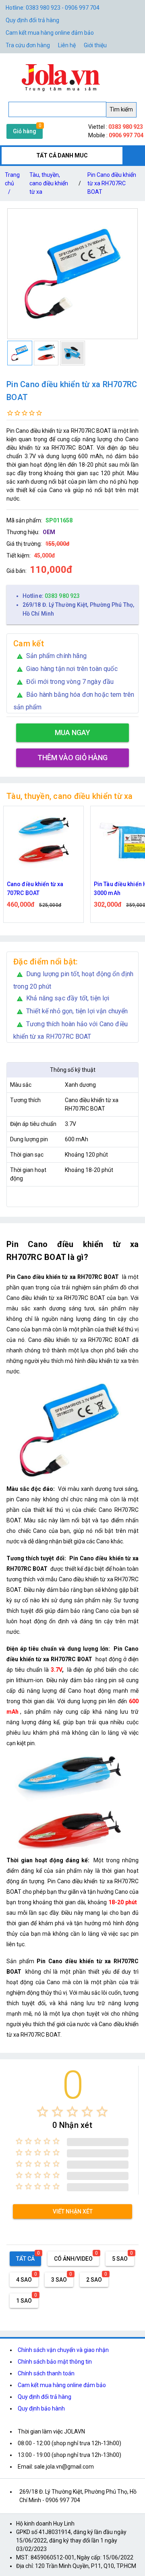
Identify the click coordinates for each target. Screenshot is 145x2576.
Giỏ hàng (25, 131)
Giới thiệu (95, 45)
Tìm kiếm (121, 109)
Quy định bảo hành (41, 2408)
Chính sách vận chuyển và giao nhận (63, 2350)
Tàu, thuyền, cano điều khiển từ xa (49, 183)
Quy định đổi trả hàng (32, 20)
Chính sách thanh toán (46, 2373)
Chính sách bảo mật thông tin (55, 2362)
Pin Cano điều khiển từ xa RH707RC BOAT (112, 183)
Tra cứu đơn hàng (28, 45)
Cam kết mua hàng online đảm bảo (50, 33)
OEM (49, 532)
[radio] (42, 2112)
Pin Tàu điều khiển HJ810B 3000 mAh (42, 889)
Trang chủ (12, 183)
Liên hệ (67, 45)
